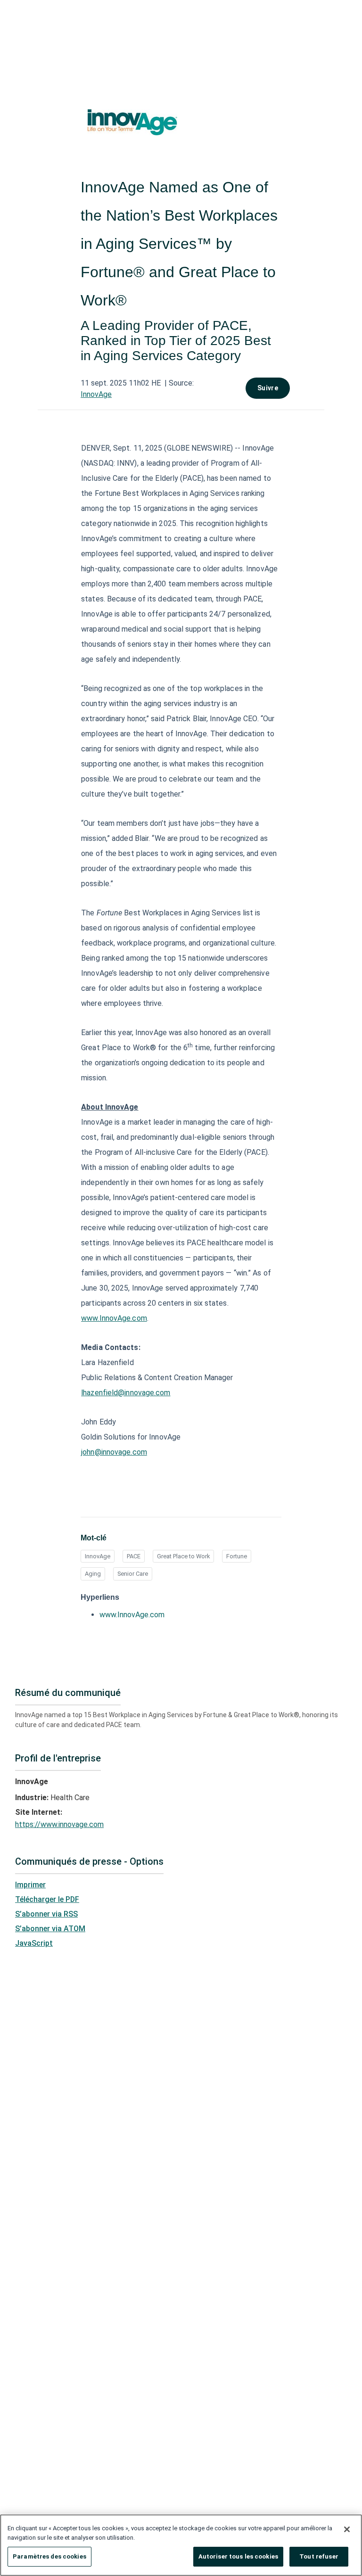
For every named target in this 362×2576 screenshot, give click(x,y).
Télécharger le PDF (47, 1899)
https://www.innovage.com (59, 1824)
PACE (134, 1556)
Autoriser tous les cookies (238, 2556)
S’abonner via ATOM (50, 1929)
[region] (181, 2545)
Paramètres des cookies (49, 2556)
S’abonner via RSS (46, 1914)
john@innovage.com (114, 1452)
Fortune (237, 1556)
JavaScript (34, 1943)
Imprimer (30, 1885)
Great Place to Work (183, 1556)
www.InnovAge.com (114, 1318)
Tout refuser (319, 2556)
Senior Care (133, 1574)
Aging (93, 1574)
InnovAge (96, 394)
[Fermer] (347, 2529)
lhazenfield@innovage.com (126, 1393)
